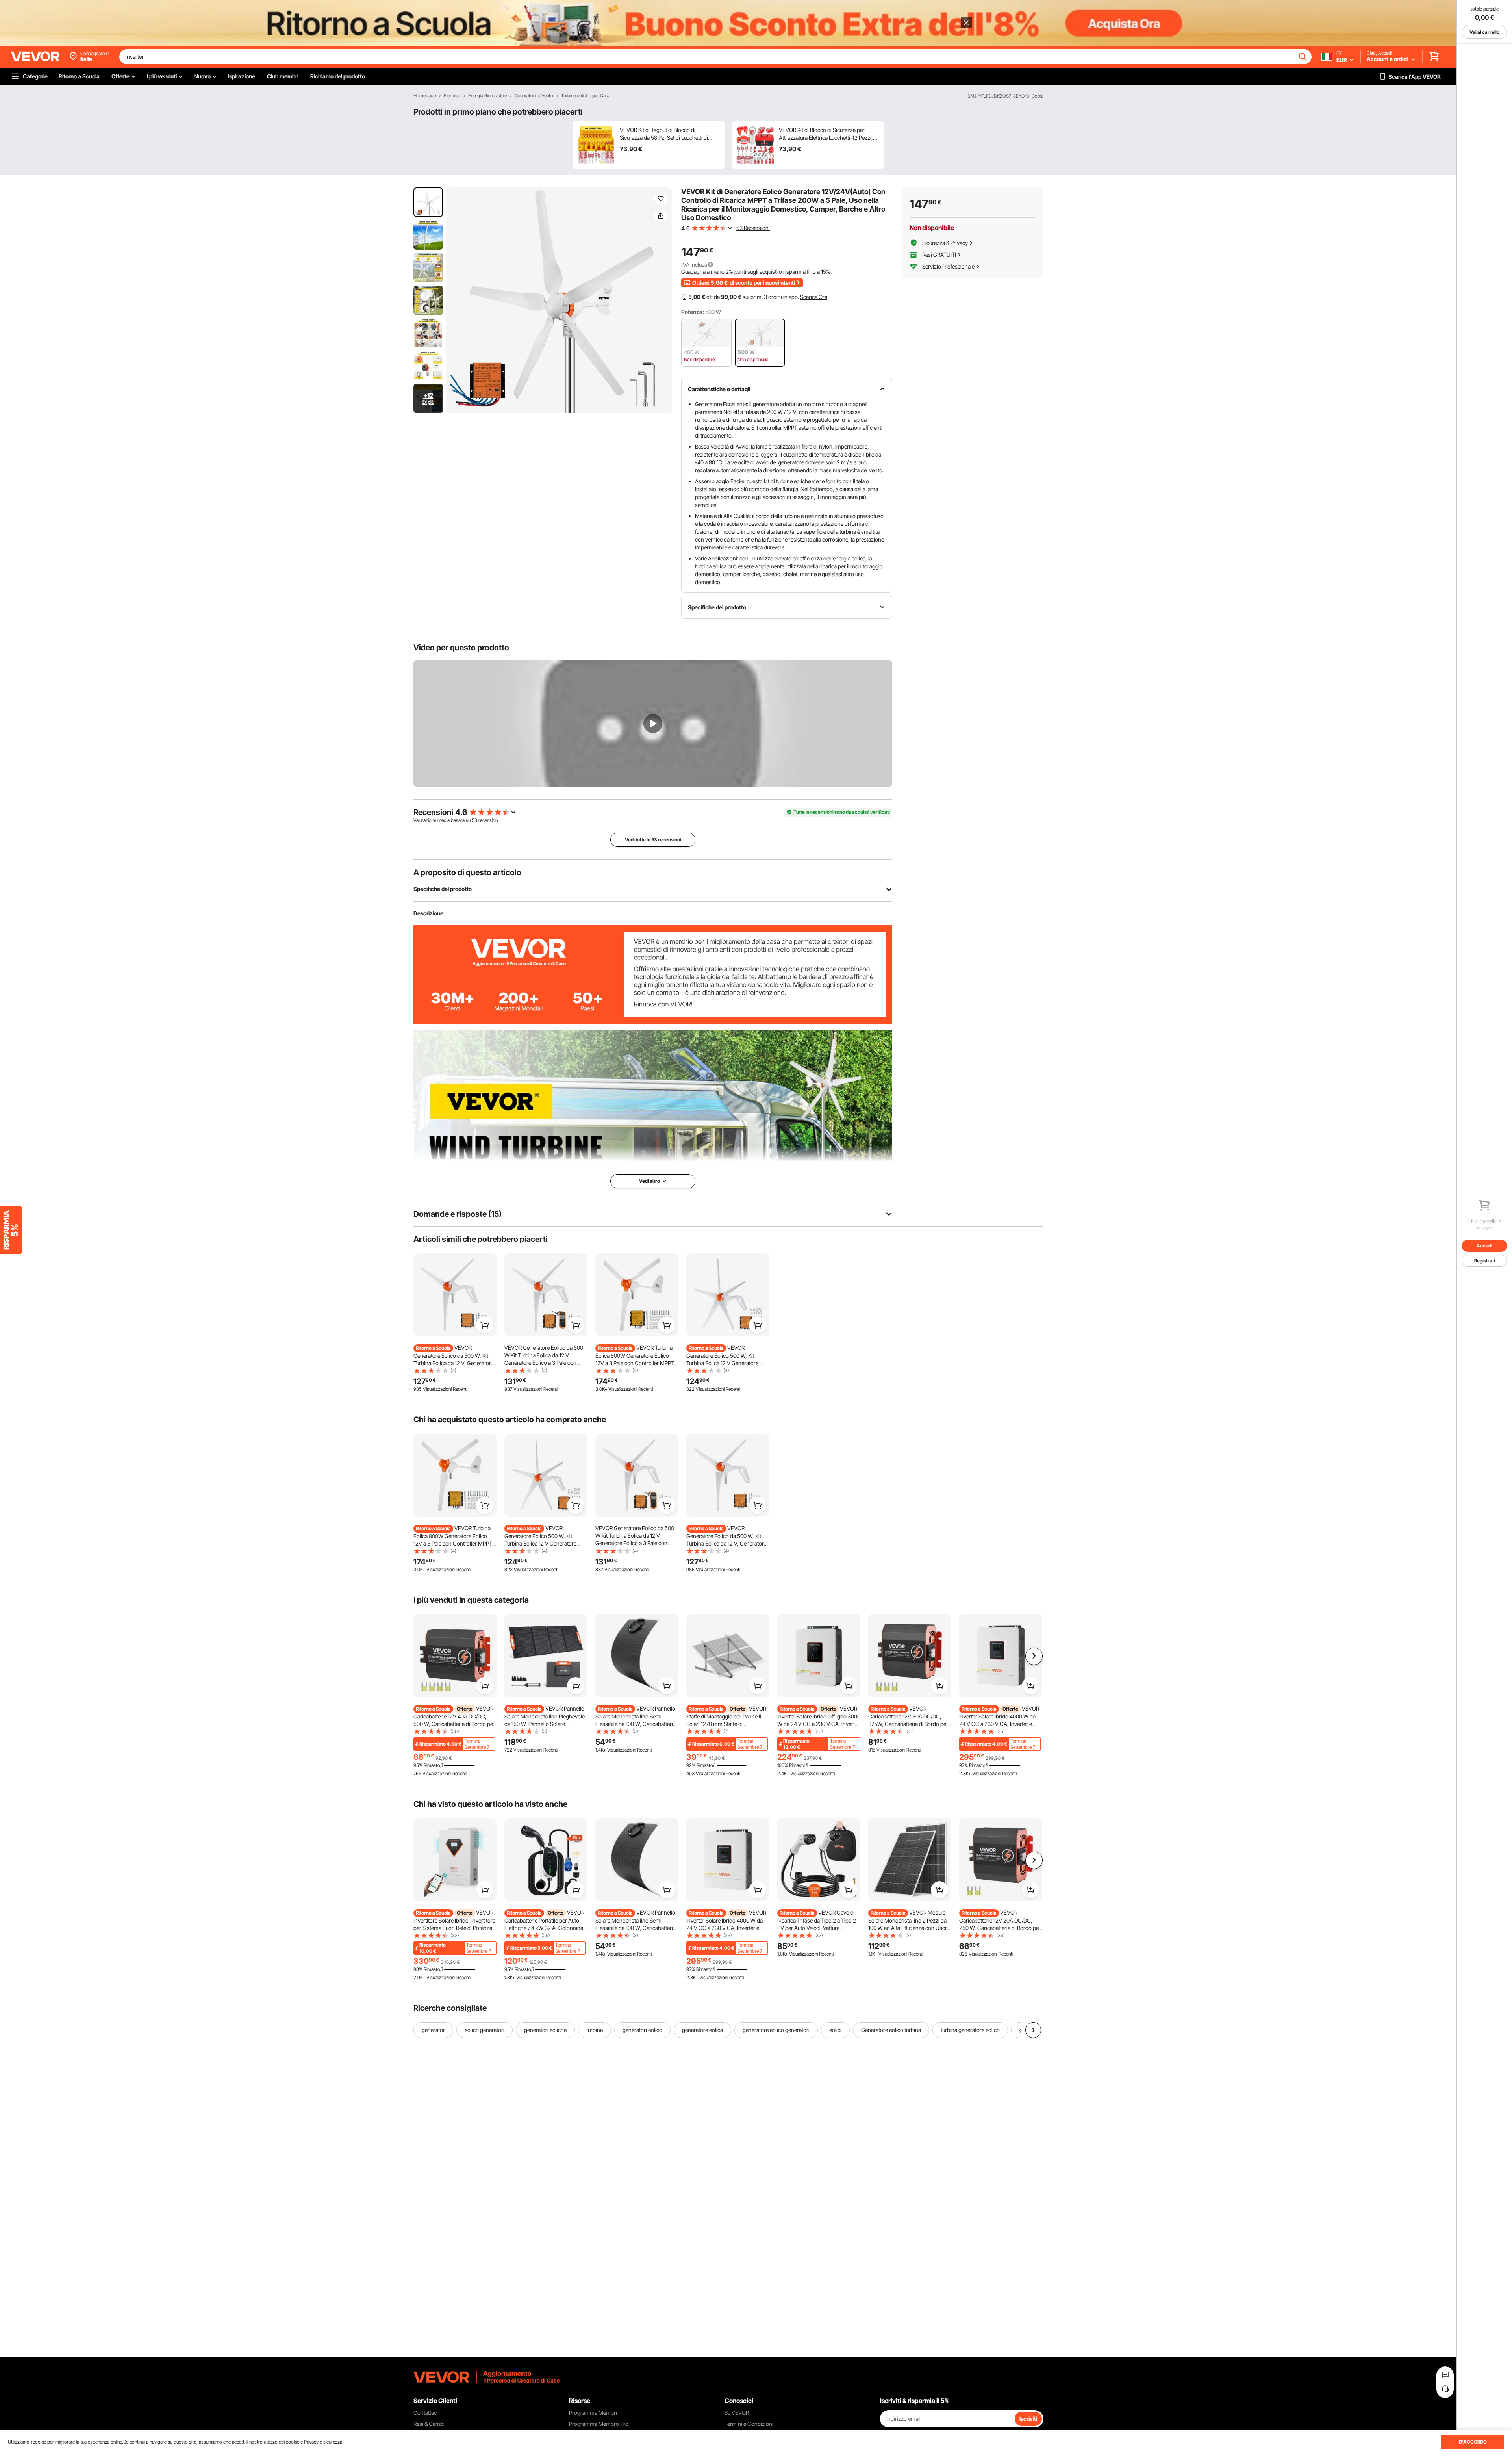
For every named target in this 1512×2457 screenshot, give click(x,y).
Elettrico (452, 96)
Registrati (1485, 1261)
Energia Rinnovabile (487, 96)
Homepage (425, 96)
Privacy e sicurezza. (324, 2442)
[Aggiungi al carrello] (485, 1325)
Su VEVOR (737, 2413)
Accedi (1484, 1246)
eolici (835, 2030)
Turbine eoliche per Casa (586, 96)
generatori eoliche (545, 2030)
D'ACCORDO (1473, 2442)
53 (474, 820)
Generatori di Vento (534, 96)
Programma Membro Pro (599, 2424)
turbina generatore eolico (970, 2030)
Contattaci (426, 2413)
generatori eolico (642, 2030)
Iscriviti (1028, 2419)
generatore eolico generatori (776, 2030)
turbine (595, 2030)
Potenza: (693, 312)
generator (433, 2030)
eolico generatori (485, 2030)
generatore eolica (702, 2030)
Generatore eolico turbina (891, 2030)
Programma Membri (593, 2413)
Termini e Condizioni (749, 2424)
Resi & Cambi (429, 2424)
